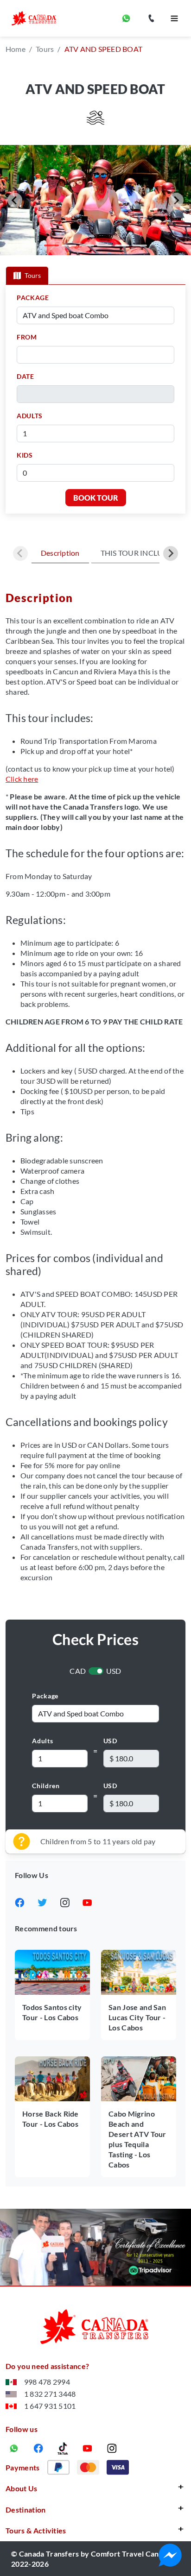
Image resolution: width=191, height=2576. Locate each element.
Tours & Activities (36, 2530)
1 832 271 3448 (50, 2394)
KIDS (25, 455)
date (25, 376)
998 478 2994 (47, 2382)
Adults (42, 1741)
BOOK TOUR (96, 498)
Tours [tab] (33, 275)
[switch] (96, 1671)
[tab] (51, 245)
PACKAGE (33, 298)
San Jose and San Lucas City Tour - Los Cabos (137, 2017)
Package (45, 1696)
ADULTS (30, 416)
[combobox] (98, 355)
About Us (22, 2488)
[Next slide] (176, 200)
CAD (78, 1671)
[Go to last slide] (15, 200)
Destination (26, 2510)
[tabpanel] (95, 399)
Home (16, 49)
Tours (45, 49)
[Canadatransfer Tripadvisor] (95, 2247)
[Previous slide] (20, 553)
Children (46, 1786)
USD (114, 1671)
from (27, 337)
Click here (22, 779)
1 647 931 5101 (50, 2406)
